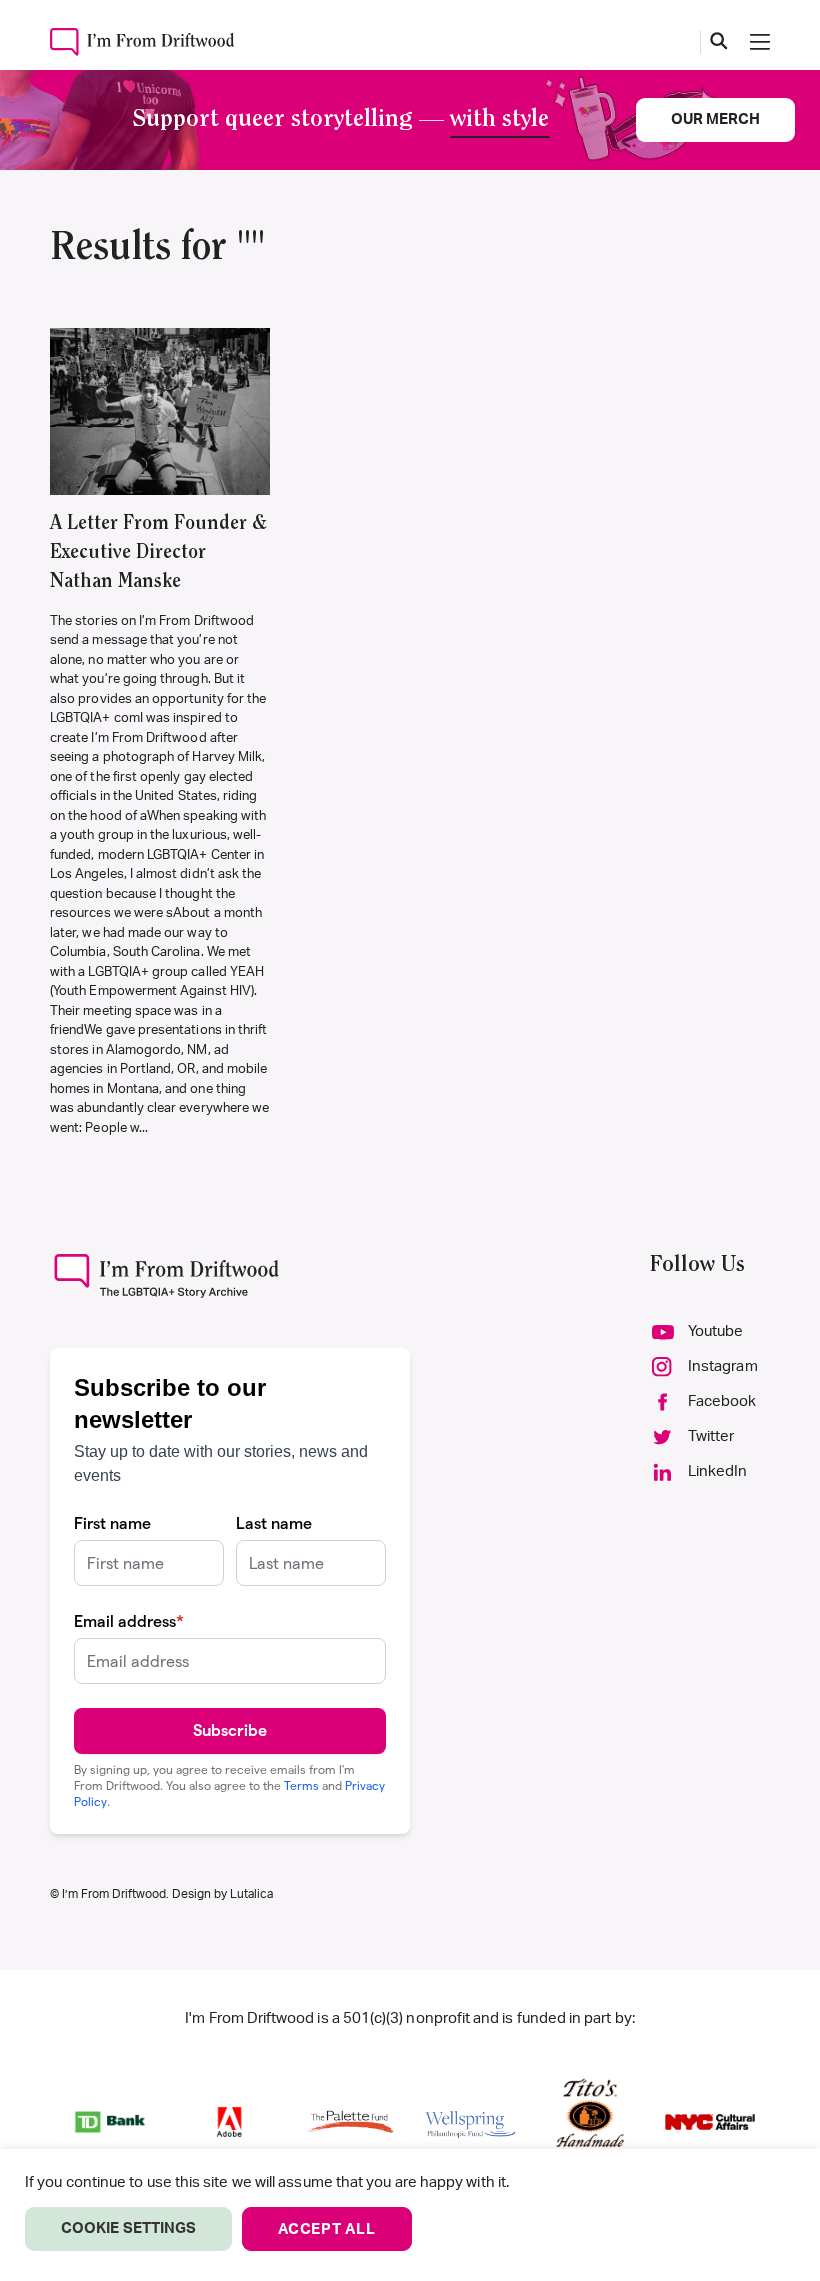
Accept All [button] (327, 2229)
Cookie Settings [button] (128, 2228)
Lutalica (251, 1894)
